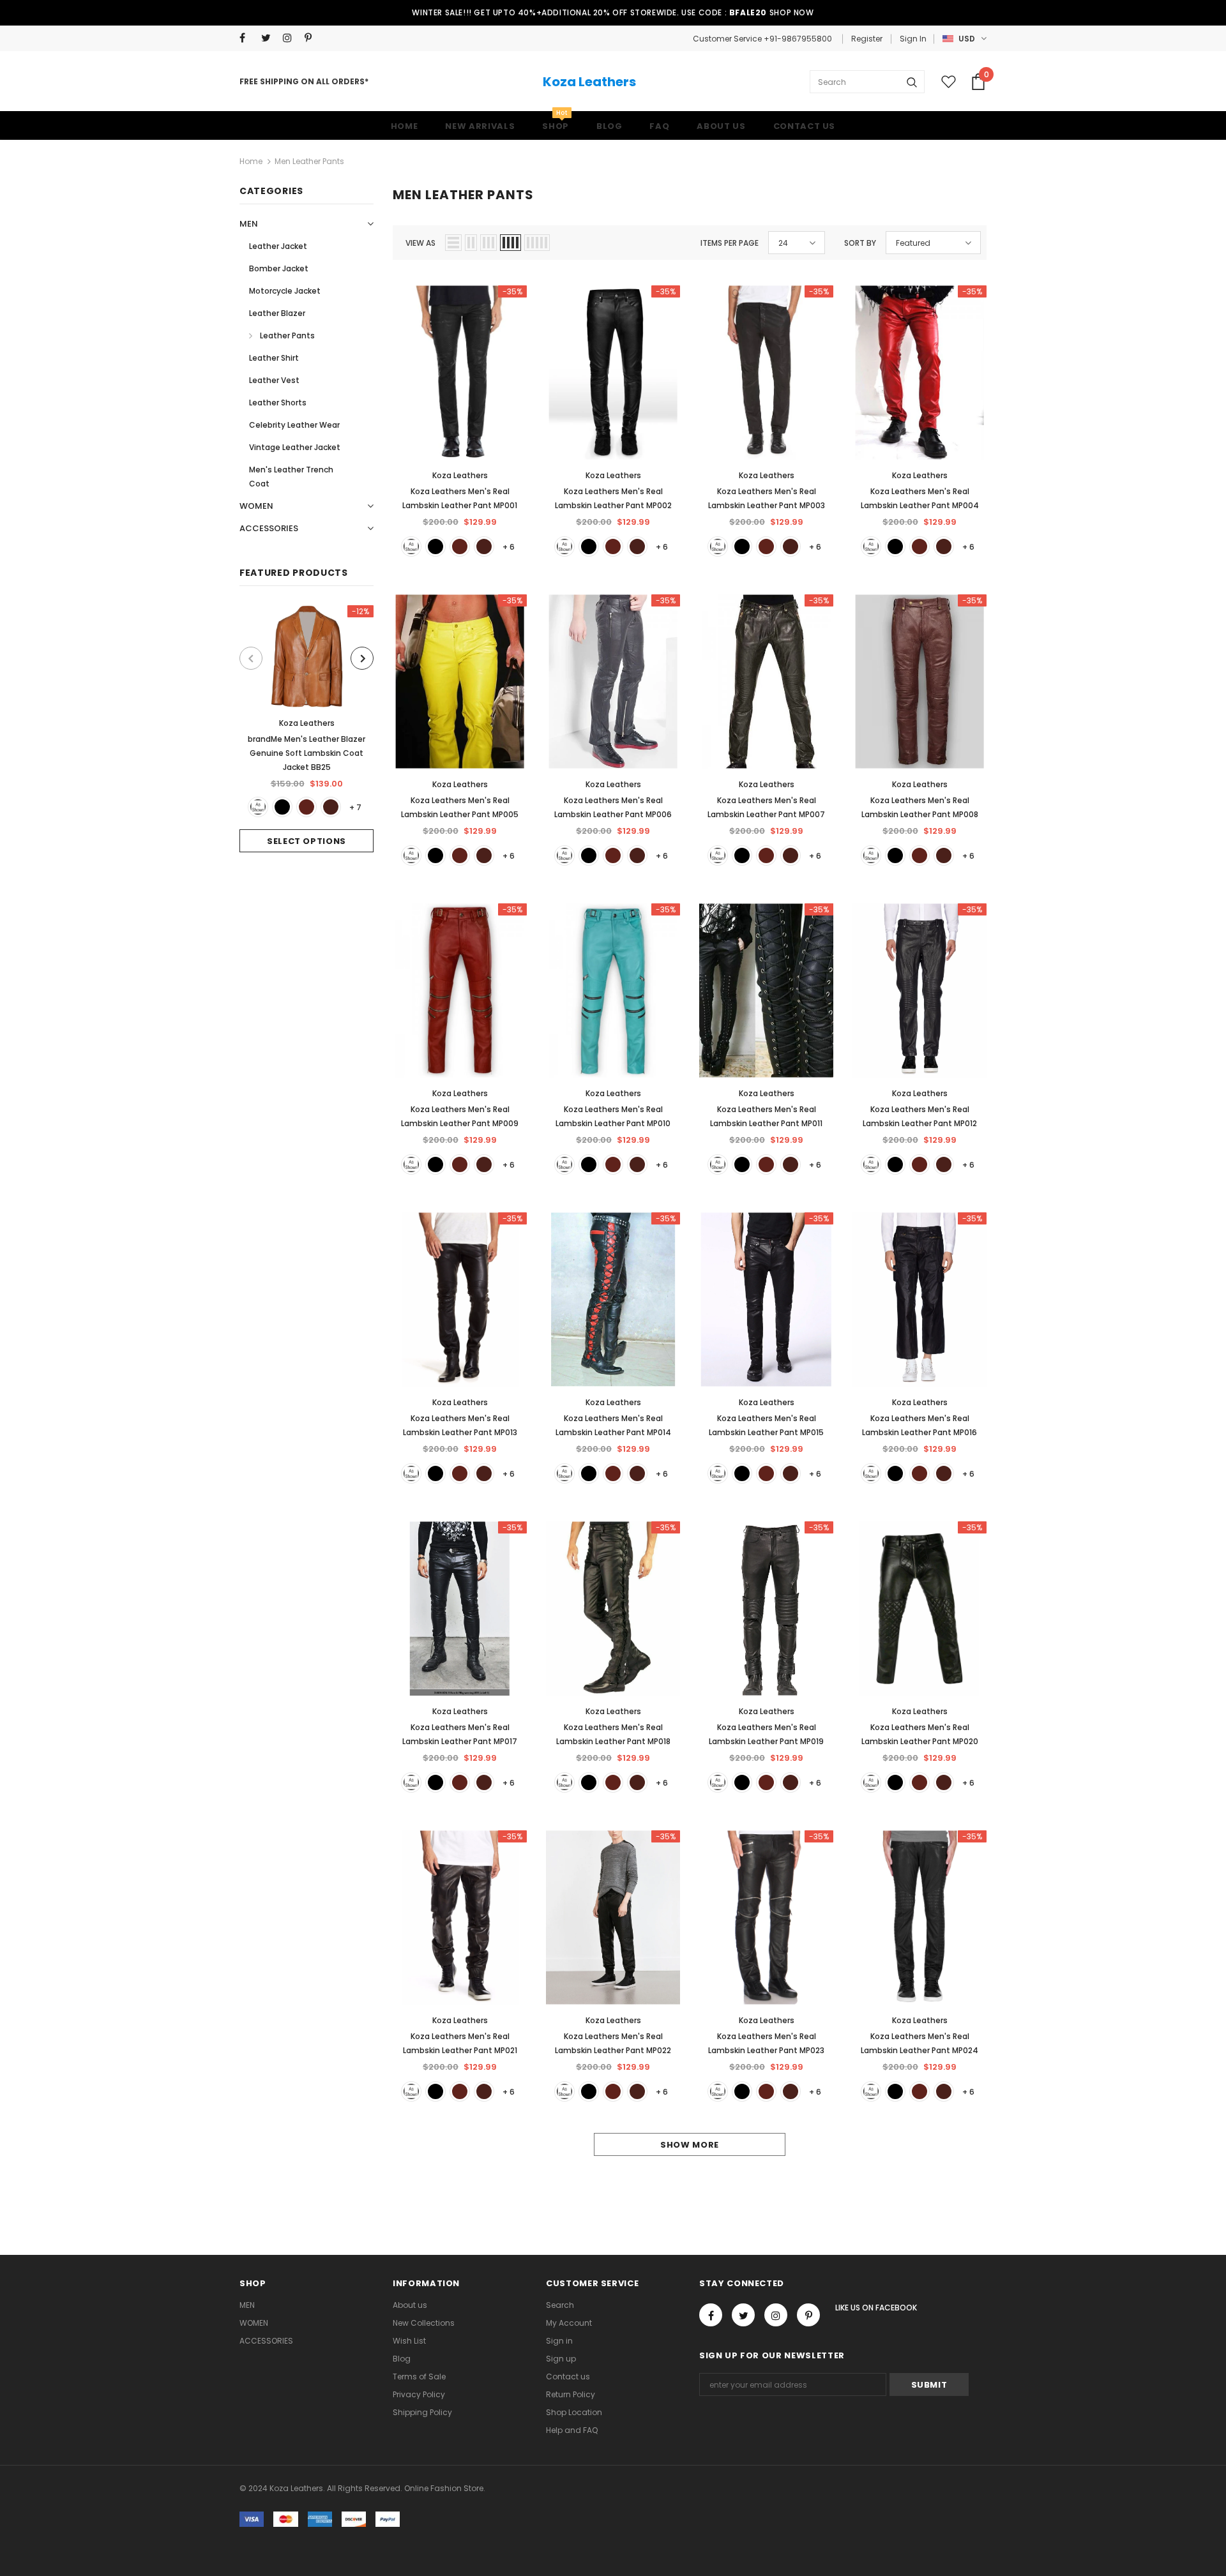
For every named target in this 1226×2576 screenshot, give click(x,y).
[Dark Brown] (331, 807)
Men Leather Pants (309, 161)
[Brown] (306, 807)
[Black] (282, 807)
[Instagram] (291, 38)
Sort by (860, 243)
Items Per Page (730, 243)
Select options (306, 841)
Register (867, 39)
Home (251, 161)
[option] (306, 729)
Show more (690, 2145)
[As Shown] (258, 807)
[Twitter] (269, 38)
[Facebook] (247, 38)
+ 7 (355, 807)
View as (420, 243)
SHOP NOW (792, 12)
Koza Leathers (589, 82)
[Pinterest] (313, 38)
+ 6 (509, 547)
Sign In (913, 39)
